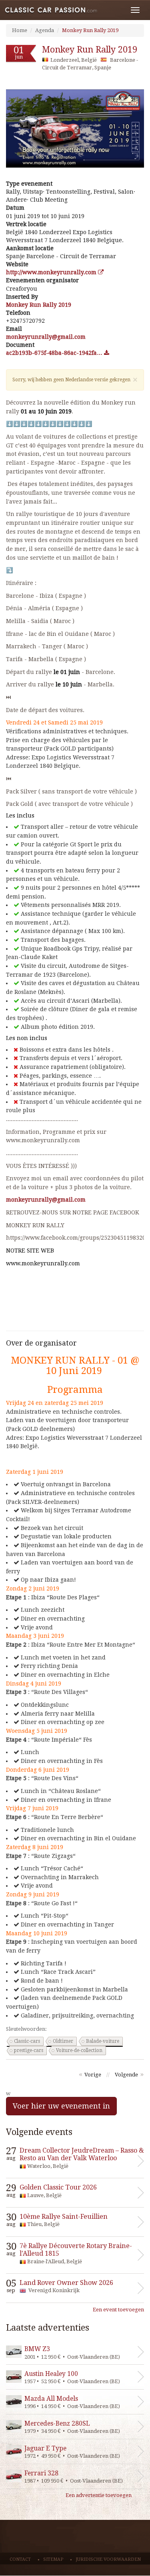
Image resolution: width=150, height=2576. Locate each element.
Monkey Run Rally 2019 (90, 30)
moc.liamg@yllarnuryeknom (46, 337)
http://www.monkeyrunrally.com (52, 272)
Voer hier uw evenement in (61, 2106)
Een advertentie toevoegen (99, 2495)
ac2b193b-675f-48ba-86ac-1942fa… (55, 353)
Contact (20, 2559)
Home (20, 30)
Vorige (93, 2075)
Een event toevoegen (118, 2310)
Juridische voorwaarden (108, 2559)
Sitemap (53, 2559)
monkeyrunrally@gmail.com (46, 1200)
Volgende (126, 2075)
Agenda (45, 30)
